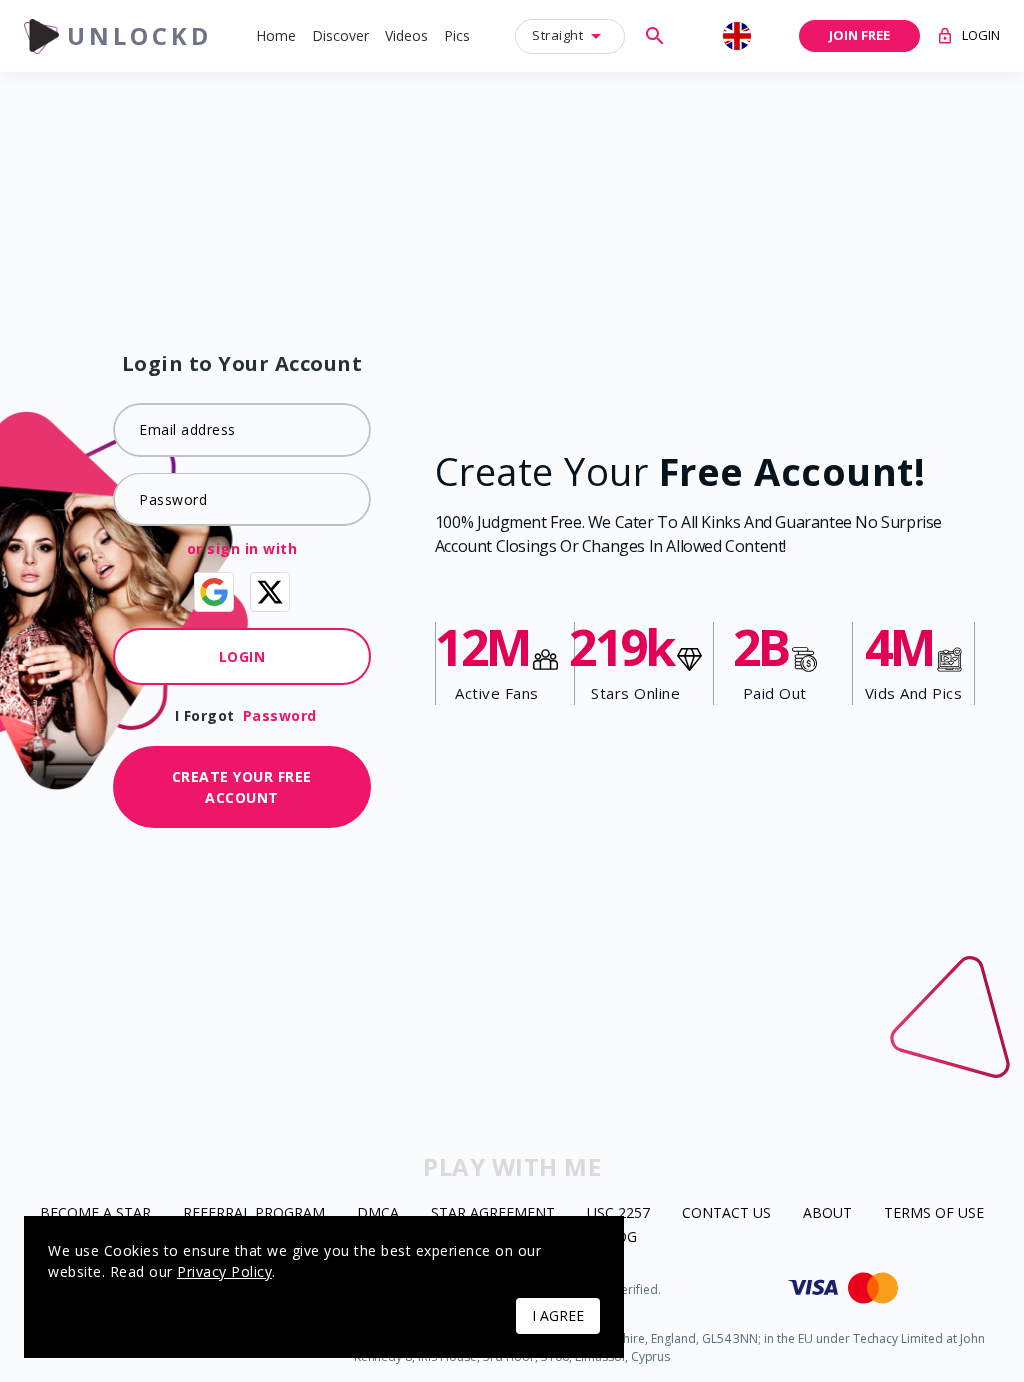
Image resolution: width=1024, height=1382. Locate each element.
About (827, 1213)
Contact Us (726, 1213)
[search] (655, 36)
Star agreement (493, 1213)
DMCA (378, 1213)
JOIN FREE (859, 35)
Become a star (95, 1213)
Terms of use (934, 1213)
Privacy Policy (224, 1271)
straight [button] (557, 35)
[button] (276, 36)
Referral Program (254, 1213)
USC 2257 (618, 1213)
